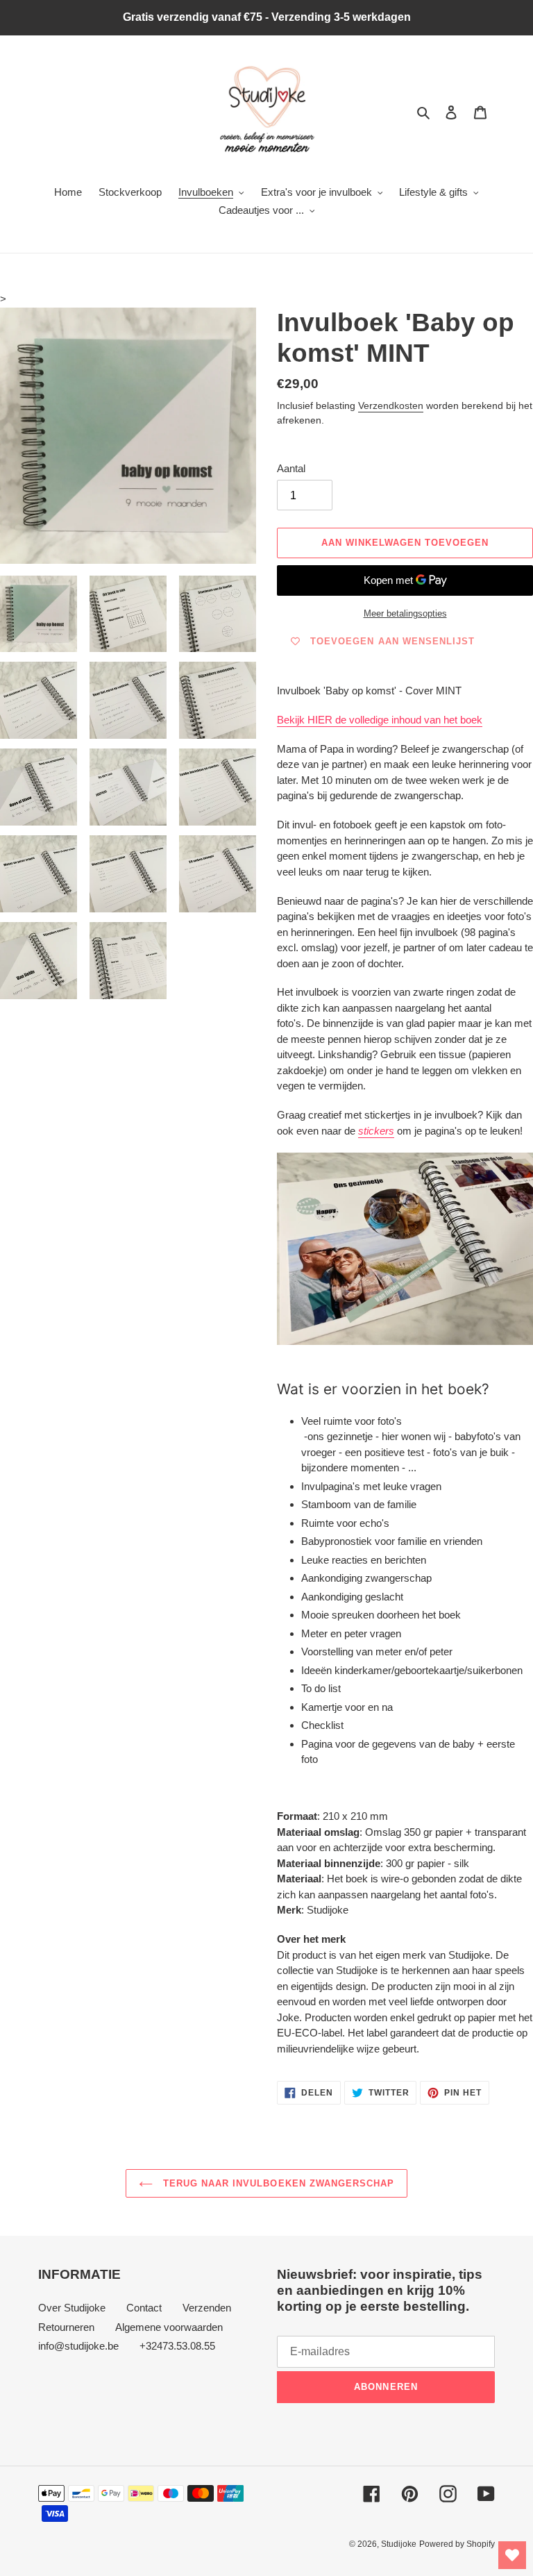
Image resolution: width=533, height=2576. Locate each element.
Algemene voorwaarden (169, 2327)
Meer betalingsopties (405, 613)
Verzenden (207, 2308)
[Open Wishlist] (512, 2555)
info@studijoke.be (78, 2346)
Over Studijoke (72, 2308)
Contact (144, 2308)
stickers (376, 1131)
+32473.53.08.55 (177, 2346)
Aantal (291, 468)
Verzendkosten (391, 405)
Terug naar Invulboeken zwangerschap (277, 2183)
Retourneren (66, 2327)
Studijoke (399, 2544)
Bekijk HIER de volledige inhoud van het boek (380, 720)
